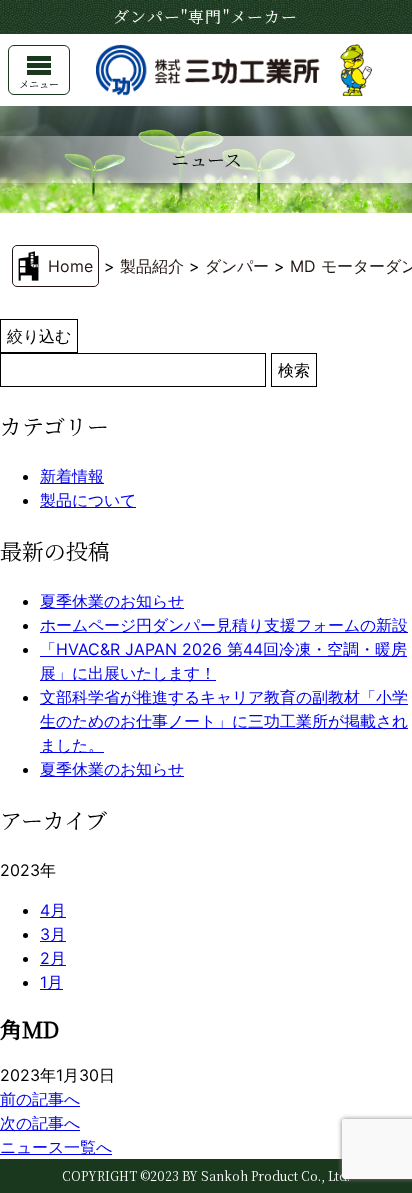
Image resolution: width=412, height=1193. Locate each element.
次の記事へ (40, 1123)
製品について (88, 500)
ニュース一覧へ (56, 1147)
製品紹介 (152, 266)
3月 (53, 934)
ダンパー (237, 266)
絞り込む (39, 336)
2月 (53, 958)
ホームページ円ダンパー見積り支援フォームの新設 (224, 625)
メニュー (39, 83)
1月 (51, 982)
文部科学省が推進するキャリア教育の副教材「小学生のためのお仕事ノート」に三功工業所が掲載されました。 (224, 721)
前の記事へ (40, 1099)
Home (70, 266)
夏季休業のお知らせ (112, 601)
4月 (53, 910)
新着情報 (72, 476)
